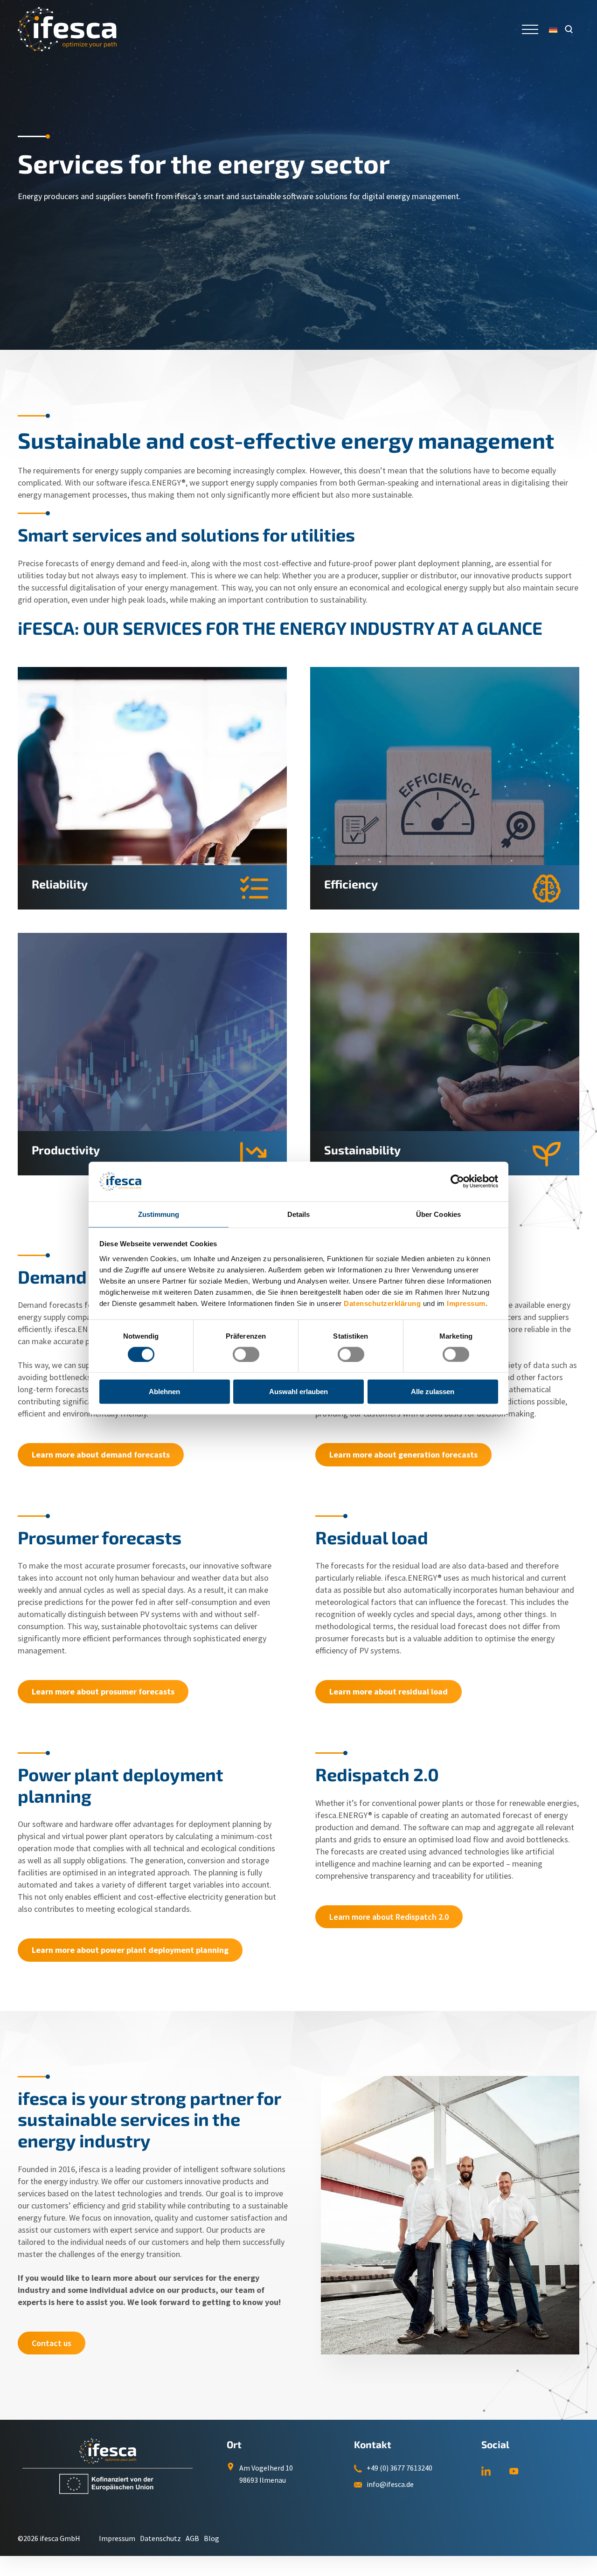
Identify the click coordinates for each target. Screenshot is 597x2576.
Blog (212, 2538)
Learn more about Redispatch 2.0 (389, 1917)
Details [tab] (299, 1214)
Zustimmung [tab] (159, 1214)
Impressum (466, 1303)
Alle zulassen (433, 1392)
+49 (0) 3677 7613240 (399, 2468)
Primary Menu (531, 29)
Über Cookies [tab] (438, 1214)
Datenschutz (160, 2538)
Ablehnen (164, 1392)
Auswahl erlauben (298, 1392)
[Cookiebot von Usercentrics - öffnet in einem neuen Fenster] (457, 1181)
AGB (192, 2538)
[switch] (246, 1354)
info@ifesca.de (390, 2484)
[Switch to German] (553, 29)
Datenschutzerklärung (382, 1303)
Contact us (52, 2343)
